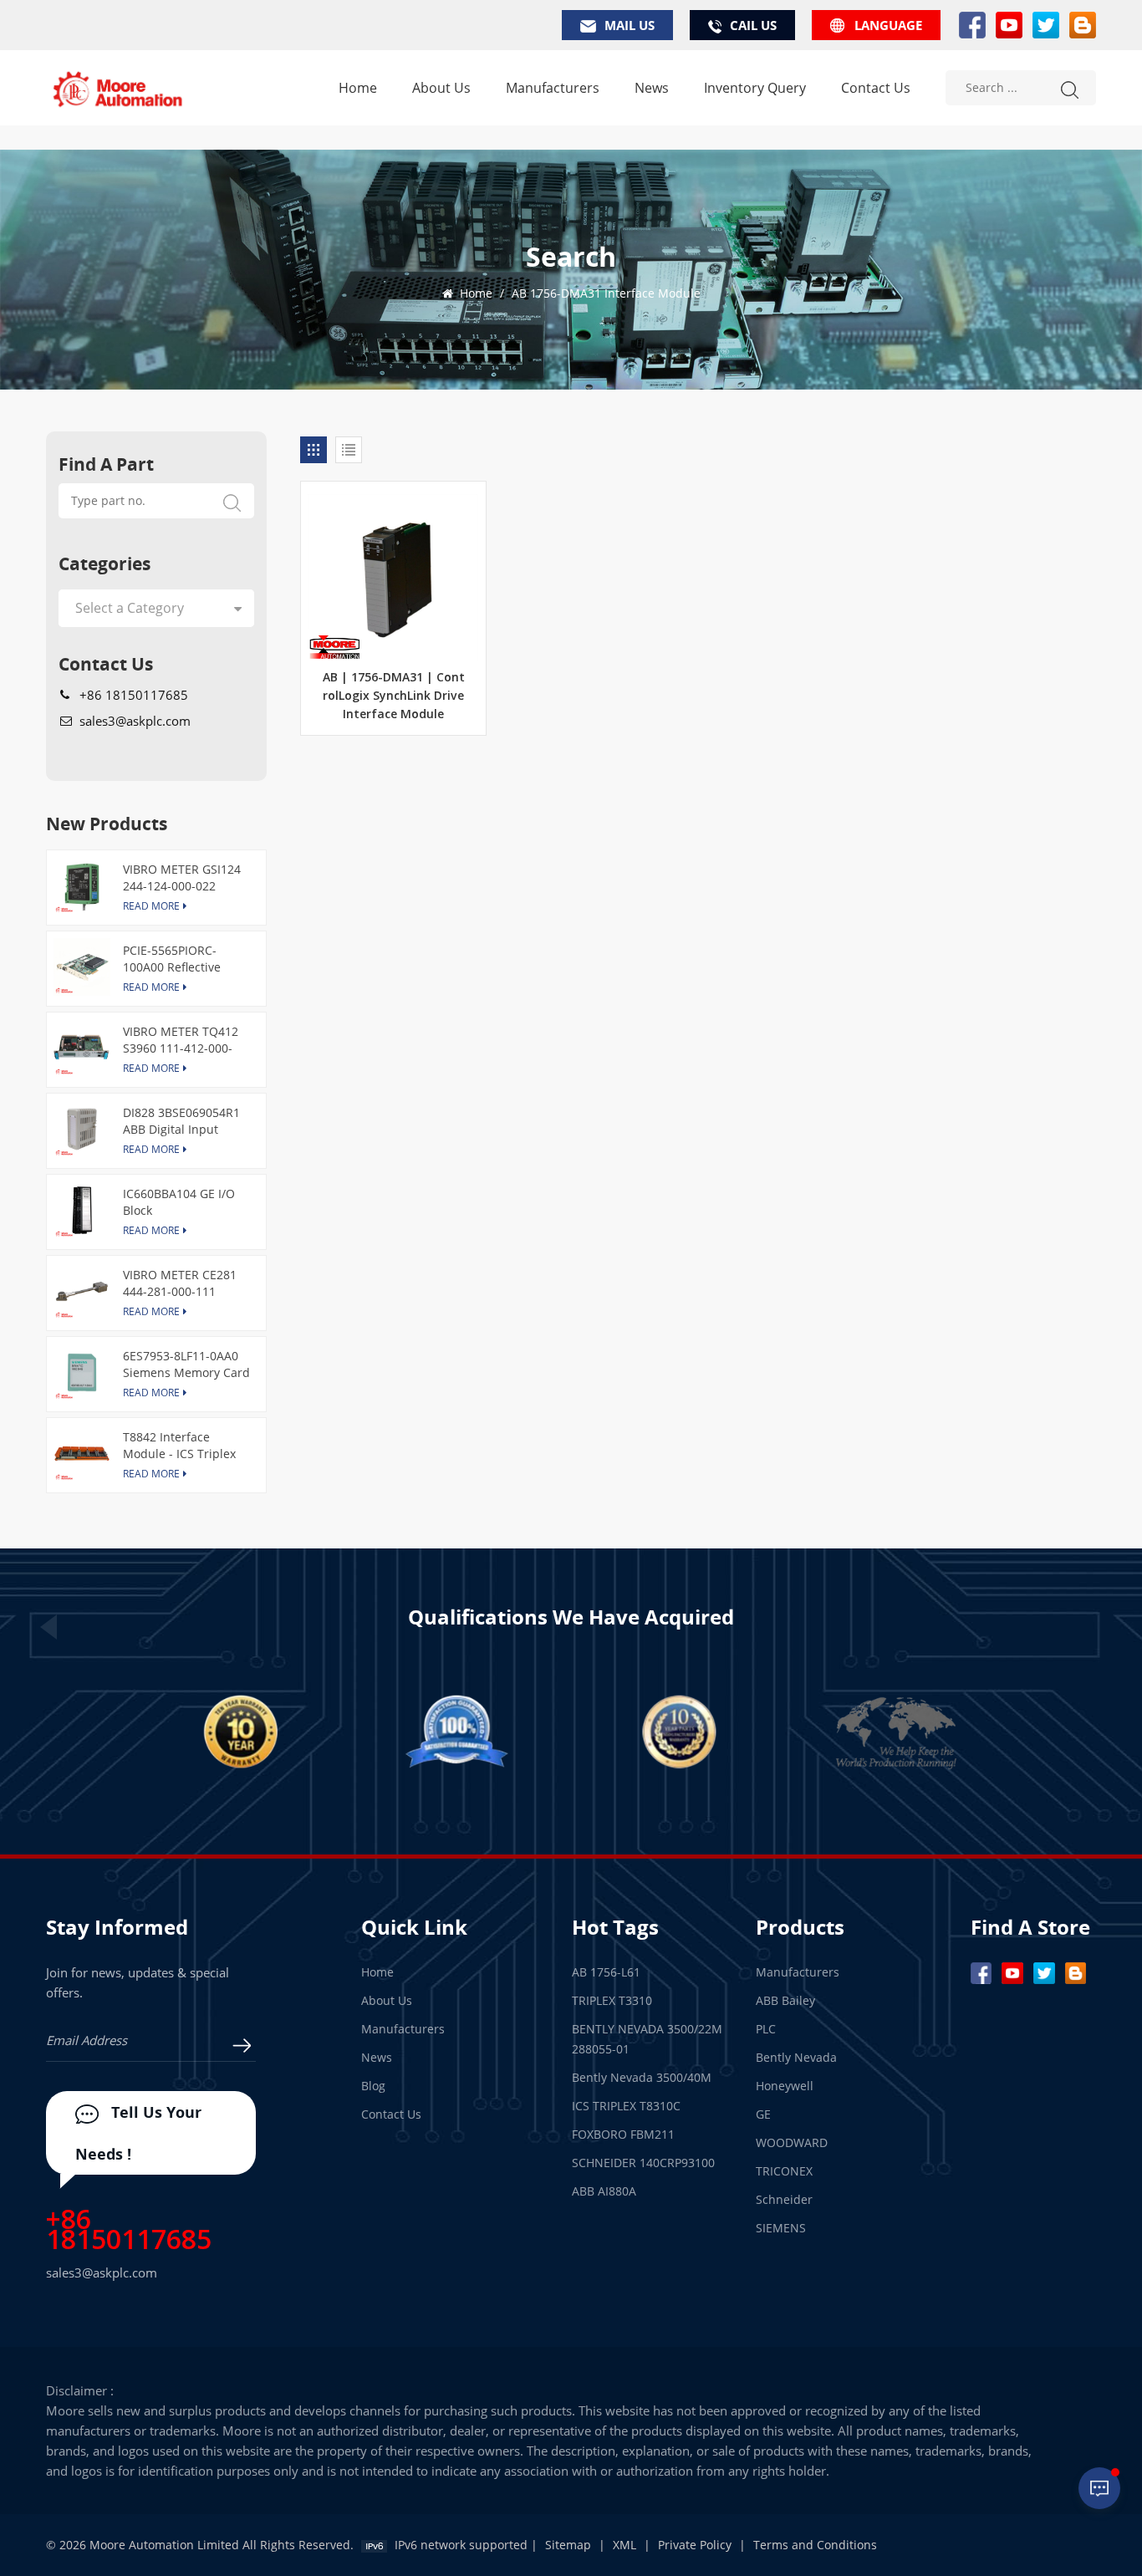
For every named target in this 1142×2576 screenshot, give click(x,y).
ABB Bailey (785, 2000)
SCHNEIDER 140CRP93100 (643, 2163)
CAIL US (753, 25)
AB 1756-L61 (606, 1972)
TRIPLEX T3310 (612, 2000)
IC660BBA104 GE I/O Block (179, 1202)
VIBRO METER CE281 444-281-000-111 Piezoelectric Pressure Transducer (184, 1283)
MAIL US (630, 25)
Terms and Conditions (815, 2545)
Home (358, 88)
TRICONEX (784, 2171)
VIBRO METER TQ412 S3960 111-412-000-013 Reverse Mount (181, 1040)
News (652, 88)
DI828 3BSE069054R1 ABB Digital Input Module (181, 1121)
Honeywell (785, 2086)
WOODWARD (792, 2142)
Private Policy (695, 2545)
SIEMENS (781, 2228)
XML (625, 2545)
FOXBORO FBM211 (623, 2134)
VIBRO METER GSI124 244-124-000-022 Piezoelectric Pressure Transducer (184, 878)
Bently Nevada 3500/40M (642, 2077)
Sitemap (568, 2545)
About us (441, 88)
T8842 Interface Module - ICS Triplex (179, 1445)
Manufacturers (553, 88)
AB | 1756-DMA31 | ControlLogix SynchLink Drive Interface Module (394, 696)
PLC (766, 2029)
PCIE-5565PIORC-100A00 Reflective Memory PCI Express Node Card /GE (180, 959)
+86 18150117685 (134, 695)
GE (763, 2114)
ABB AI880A (604, 2191)
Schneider (784, 2199)
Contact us (876, 88)
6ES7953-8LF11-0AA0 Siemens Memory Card (186, 1364)
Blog (373, 2086)
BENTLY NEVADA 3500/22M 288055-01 (647, 2039)
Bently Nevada (796, 2057)
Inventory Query (755, 88)
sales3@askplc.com (135, 721)
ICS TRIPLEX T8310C (626, 2106)
